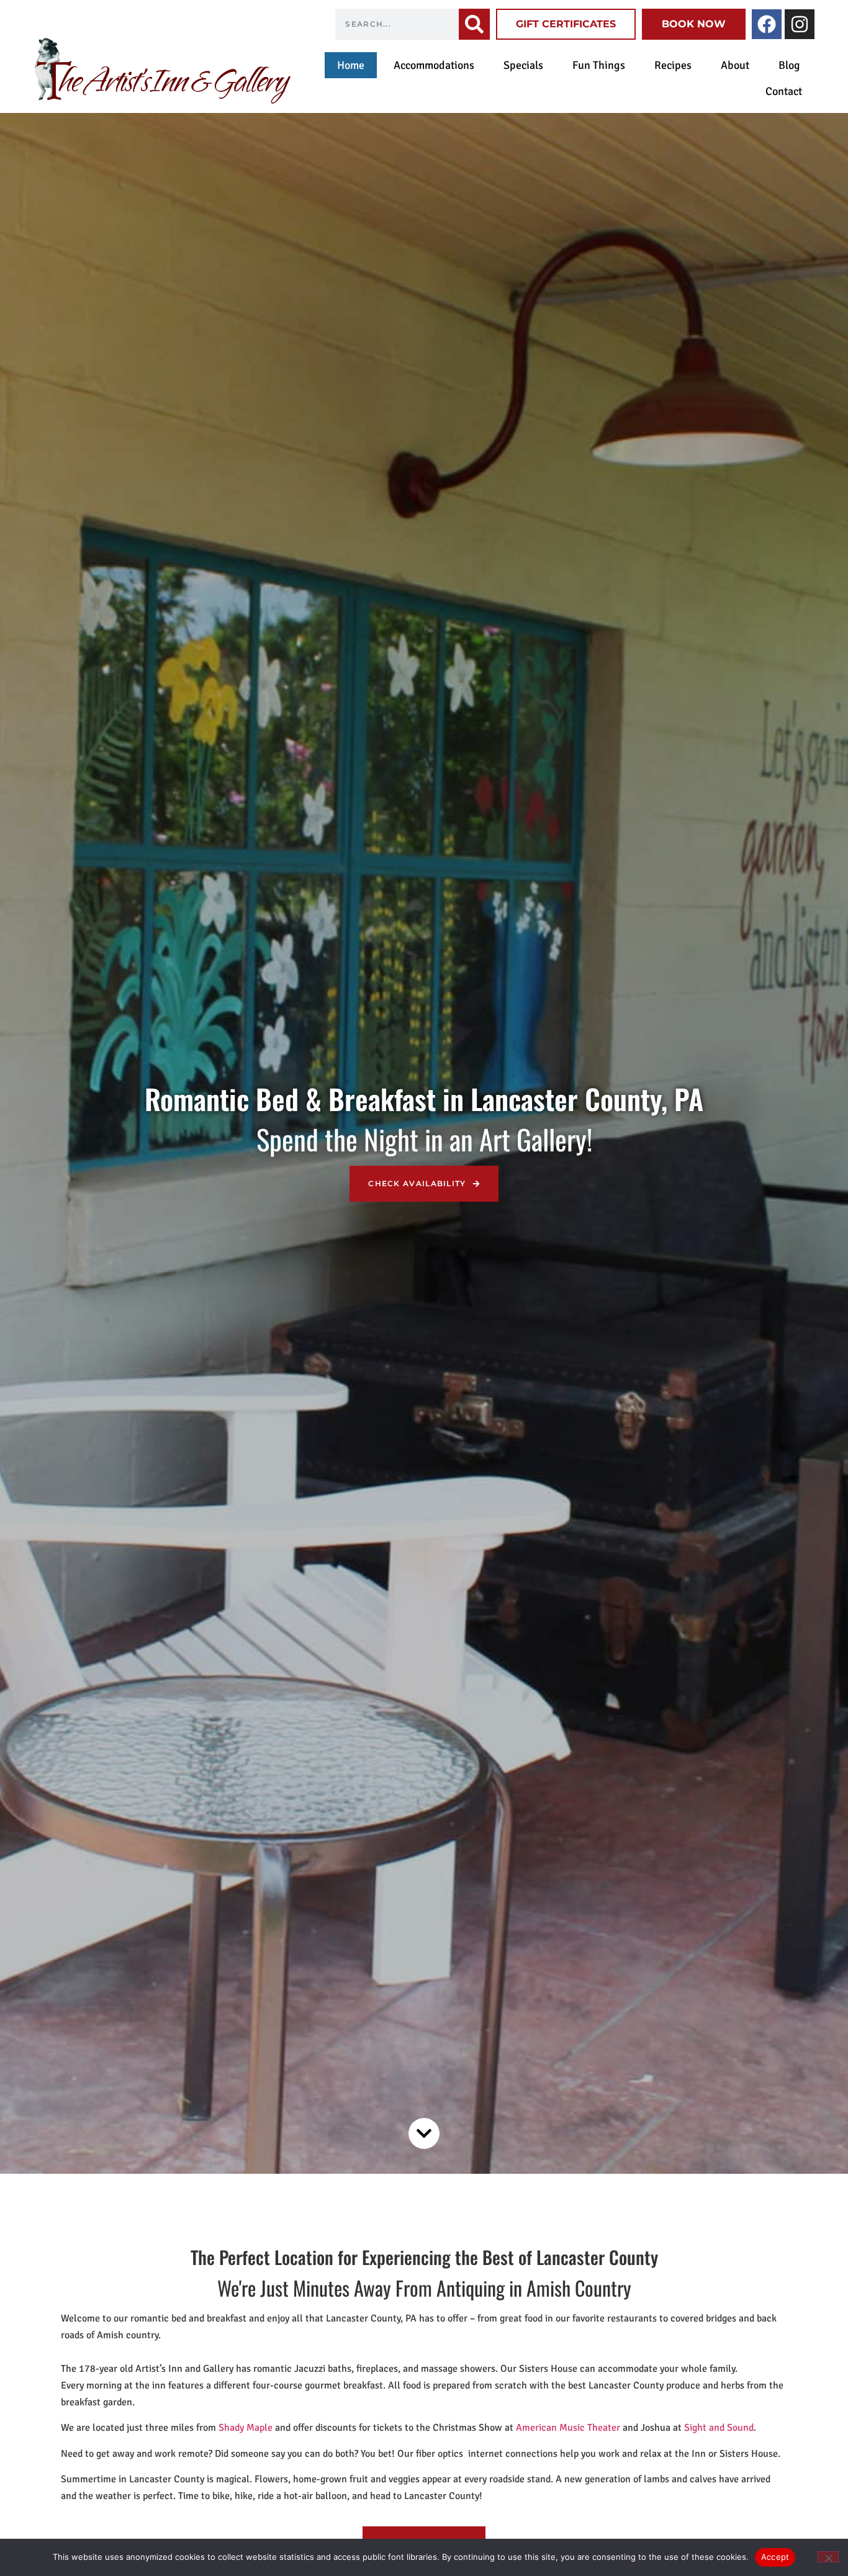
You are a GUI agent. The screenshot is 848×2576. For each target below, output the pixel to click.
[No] (828, 2557)
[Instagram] (800, 24)
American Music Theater (568, 2428)
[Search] (474, 24)
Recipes (673, 65)
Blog (789, 65)
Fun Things (599, 65)
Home (351, 65)
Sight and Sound (719, 2428)
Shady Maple (246, 2428)
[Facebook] (767, 24)
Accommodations (434, 65)
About (735, 65)
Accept (775, 2557)
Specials (523, 65)
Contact (784, 91)
